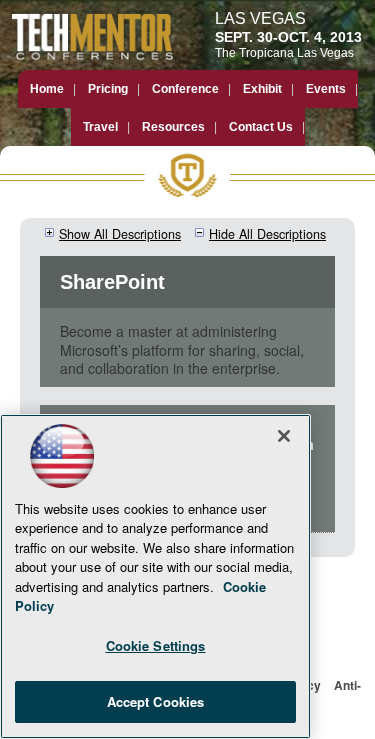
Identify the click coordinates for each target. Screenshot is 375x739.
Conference (185, 89)
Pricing (108, 89)
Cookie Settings (156, 645)
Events (326, 89)
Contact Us (261, 127)
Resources (173, 127)
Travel (100, 127)
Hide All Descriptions (267, 234)
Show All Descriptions (120, 234)
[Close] (284, 436)
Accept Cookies (156, 701)
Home (47, 89)
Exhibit (262, 89)
